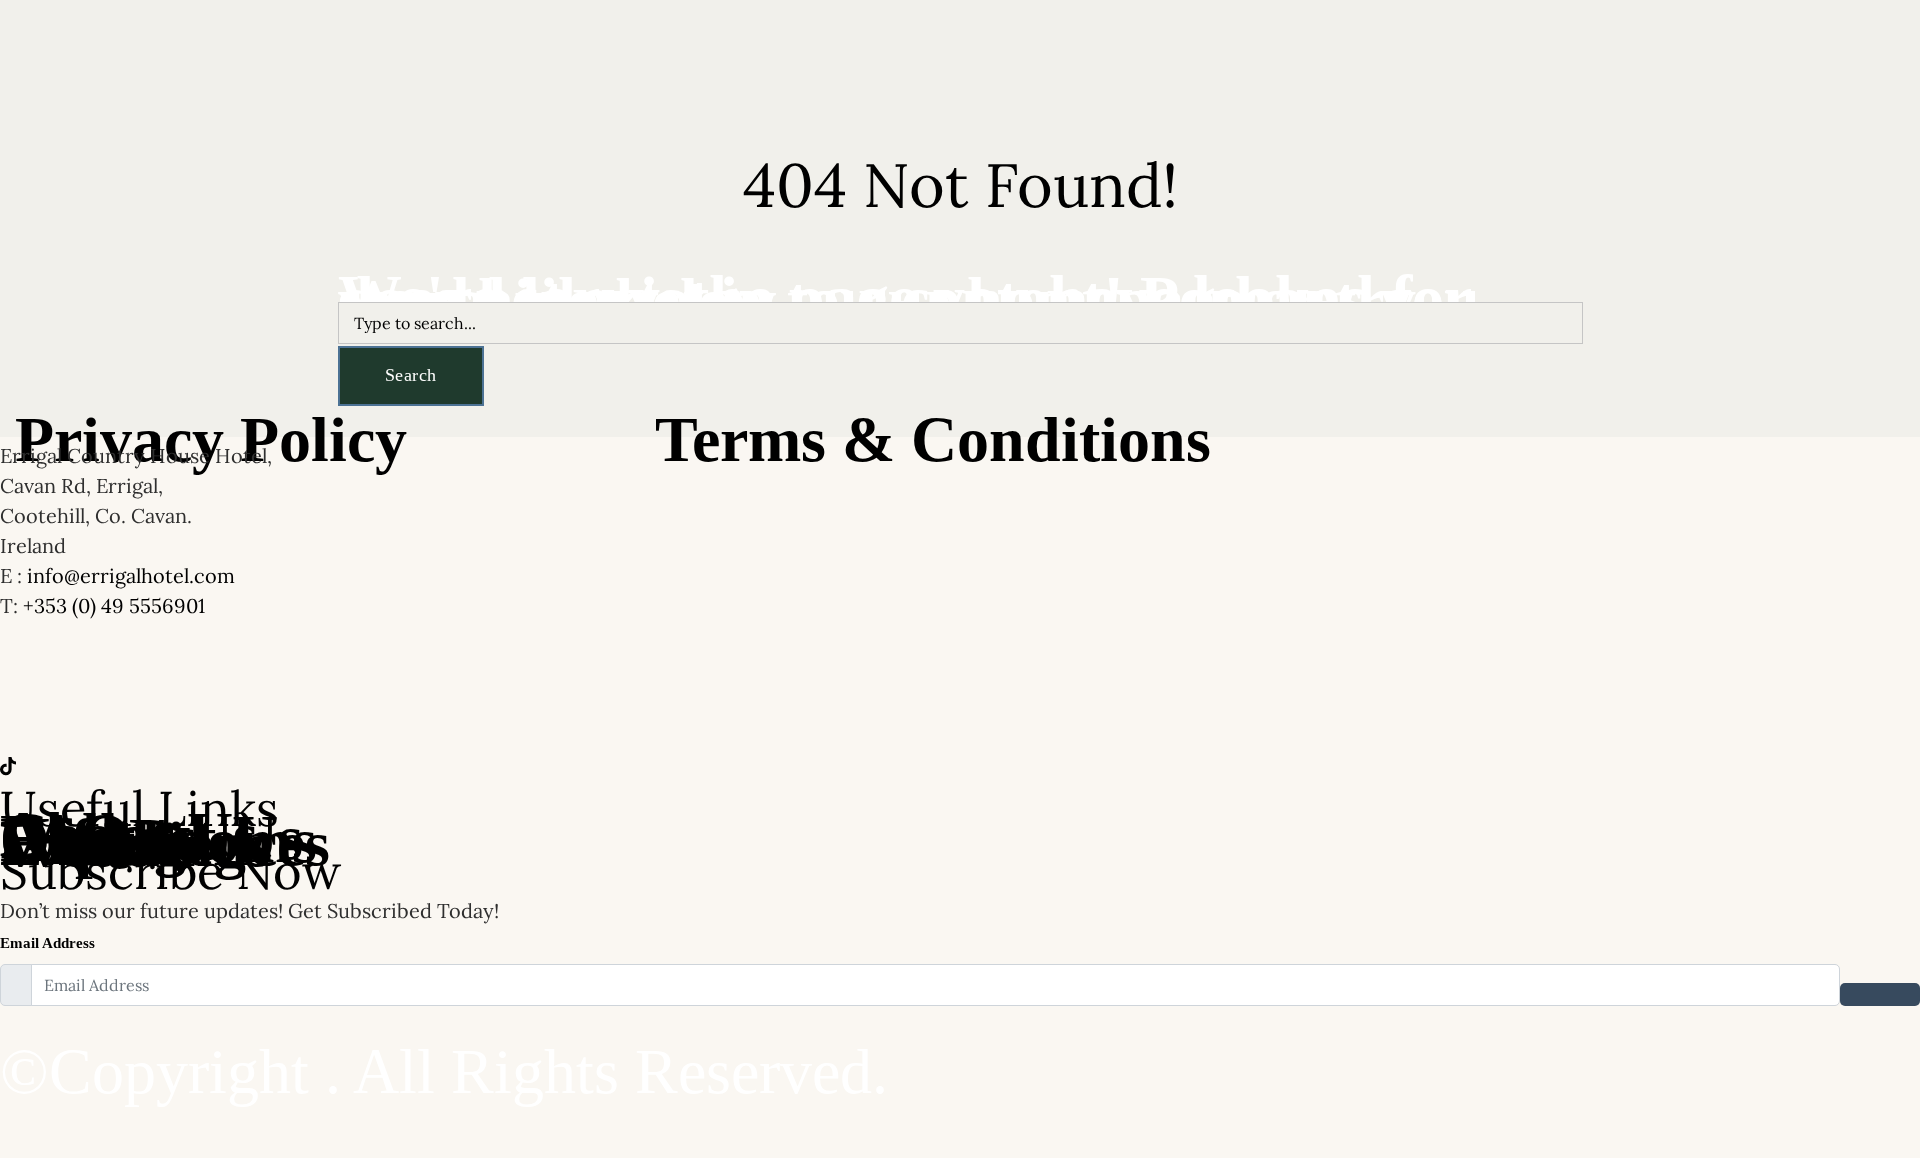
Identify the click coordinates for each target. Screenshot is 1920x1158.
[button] (865, 58)
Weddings (775, 57)
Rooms (448, 57)
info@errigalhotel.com (131, 575)
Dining (597, 57)
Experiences (964, 57)
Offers (523, 57)
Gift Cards (1173, 57)
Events (860, 57)
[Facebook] (960, 753)
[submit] (1880, 994)
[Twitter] (960, 766)
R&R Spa (681, 57)
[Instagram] (960, 779)
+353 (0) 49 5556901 (114, 605)
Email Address (47, 943)
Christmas (362, 57)
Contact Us (1072, 57)
